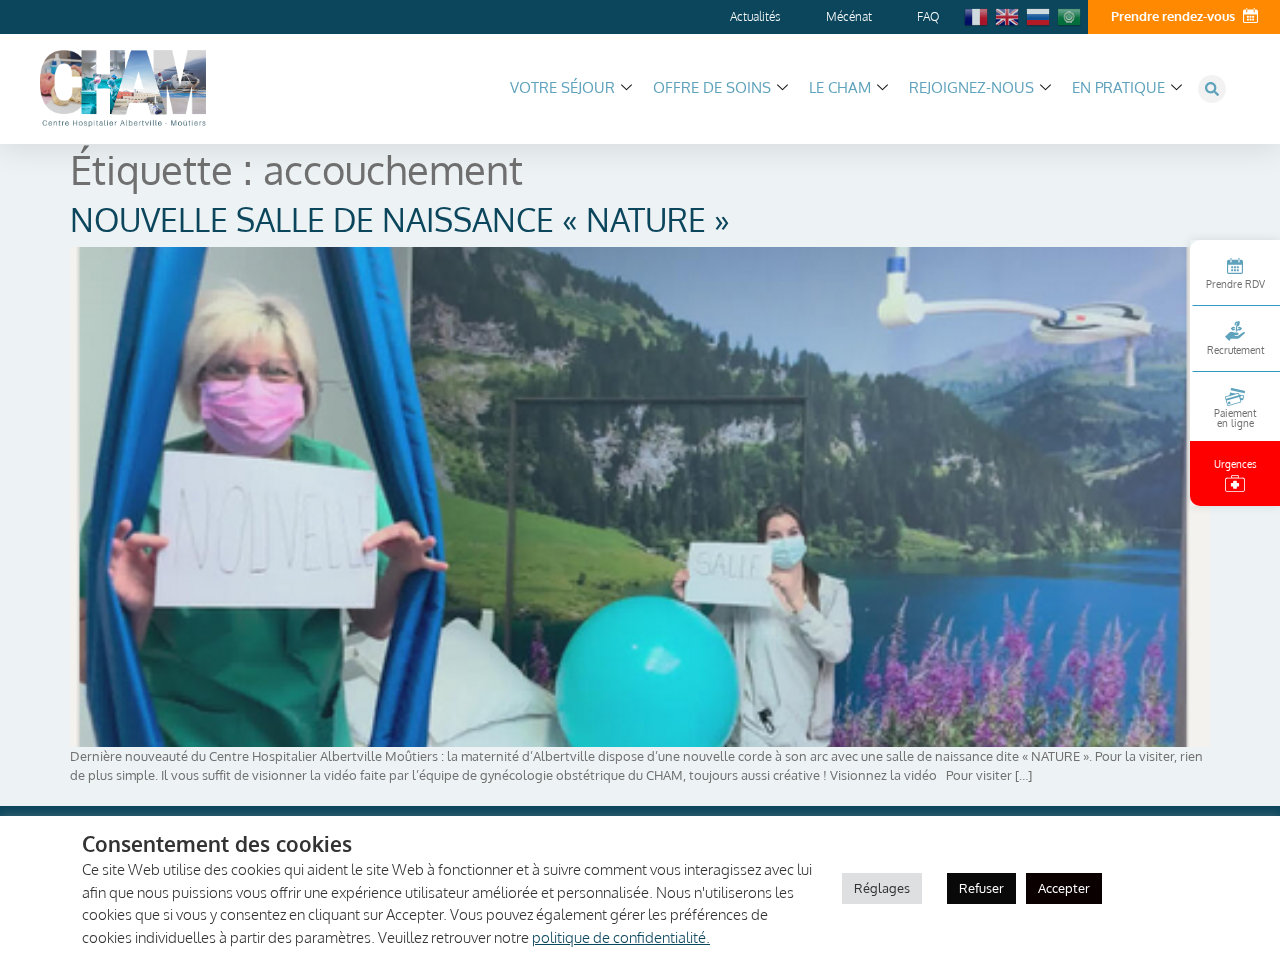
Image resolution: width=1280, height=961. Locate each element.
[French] (977, 15)
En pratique (1118, 87)
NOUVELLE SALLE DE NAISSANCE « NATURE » (400, 219)
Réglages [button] (882, 888)
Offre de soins (712, 87)
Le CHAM (840, 87)
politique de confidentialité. (621, 937)
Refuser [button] (981, 888)
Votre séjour (562, 87)
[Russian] (1039, 15)
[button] (1212, 89)
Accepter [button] (1064, 888)
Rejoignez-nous (971, 87)
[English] (1008, 15)
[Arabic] (1070, 15)
